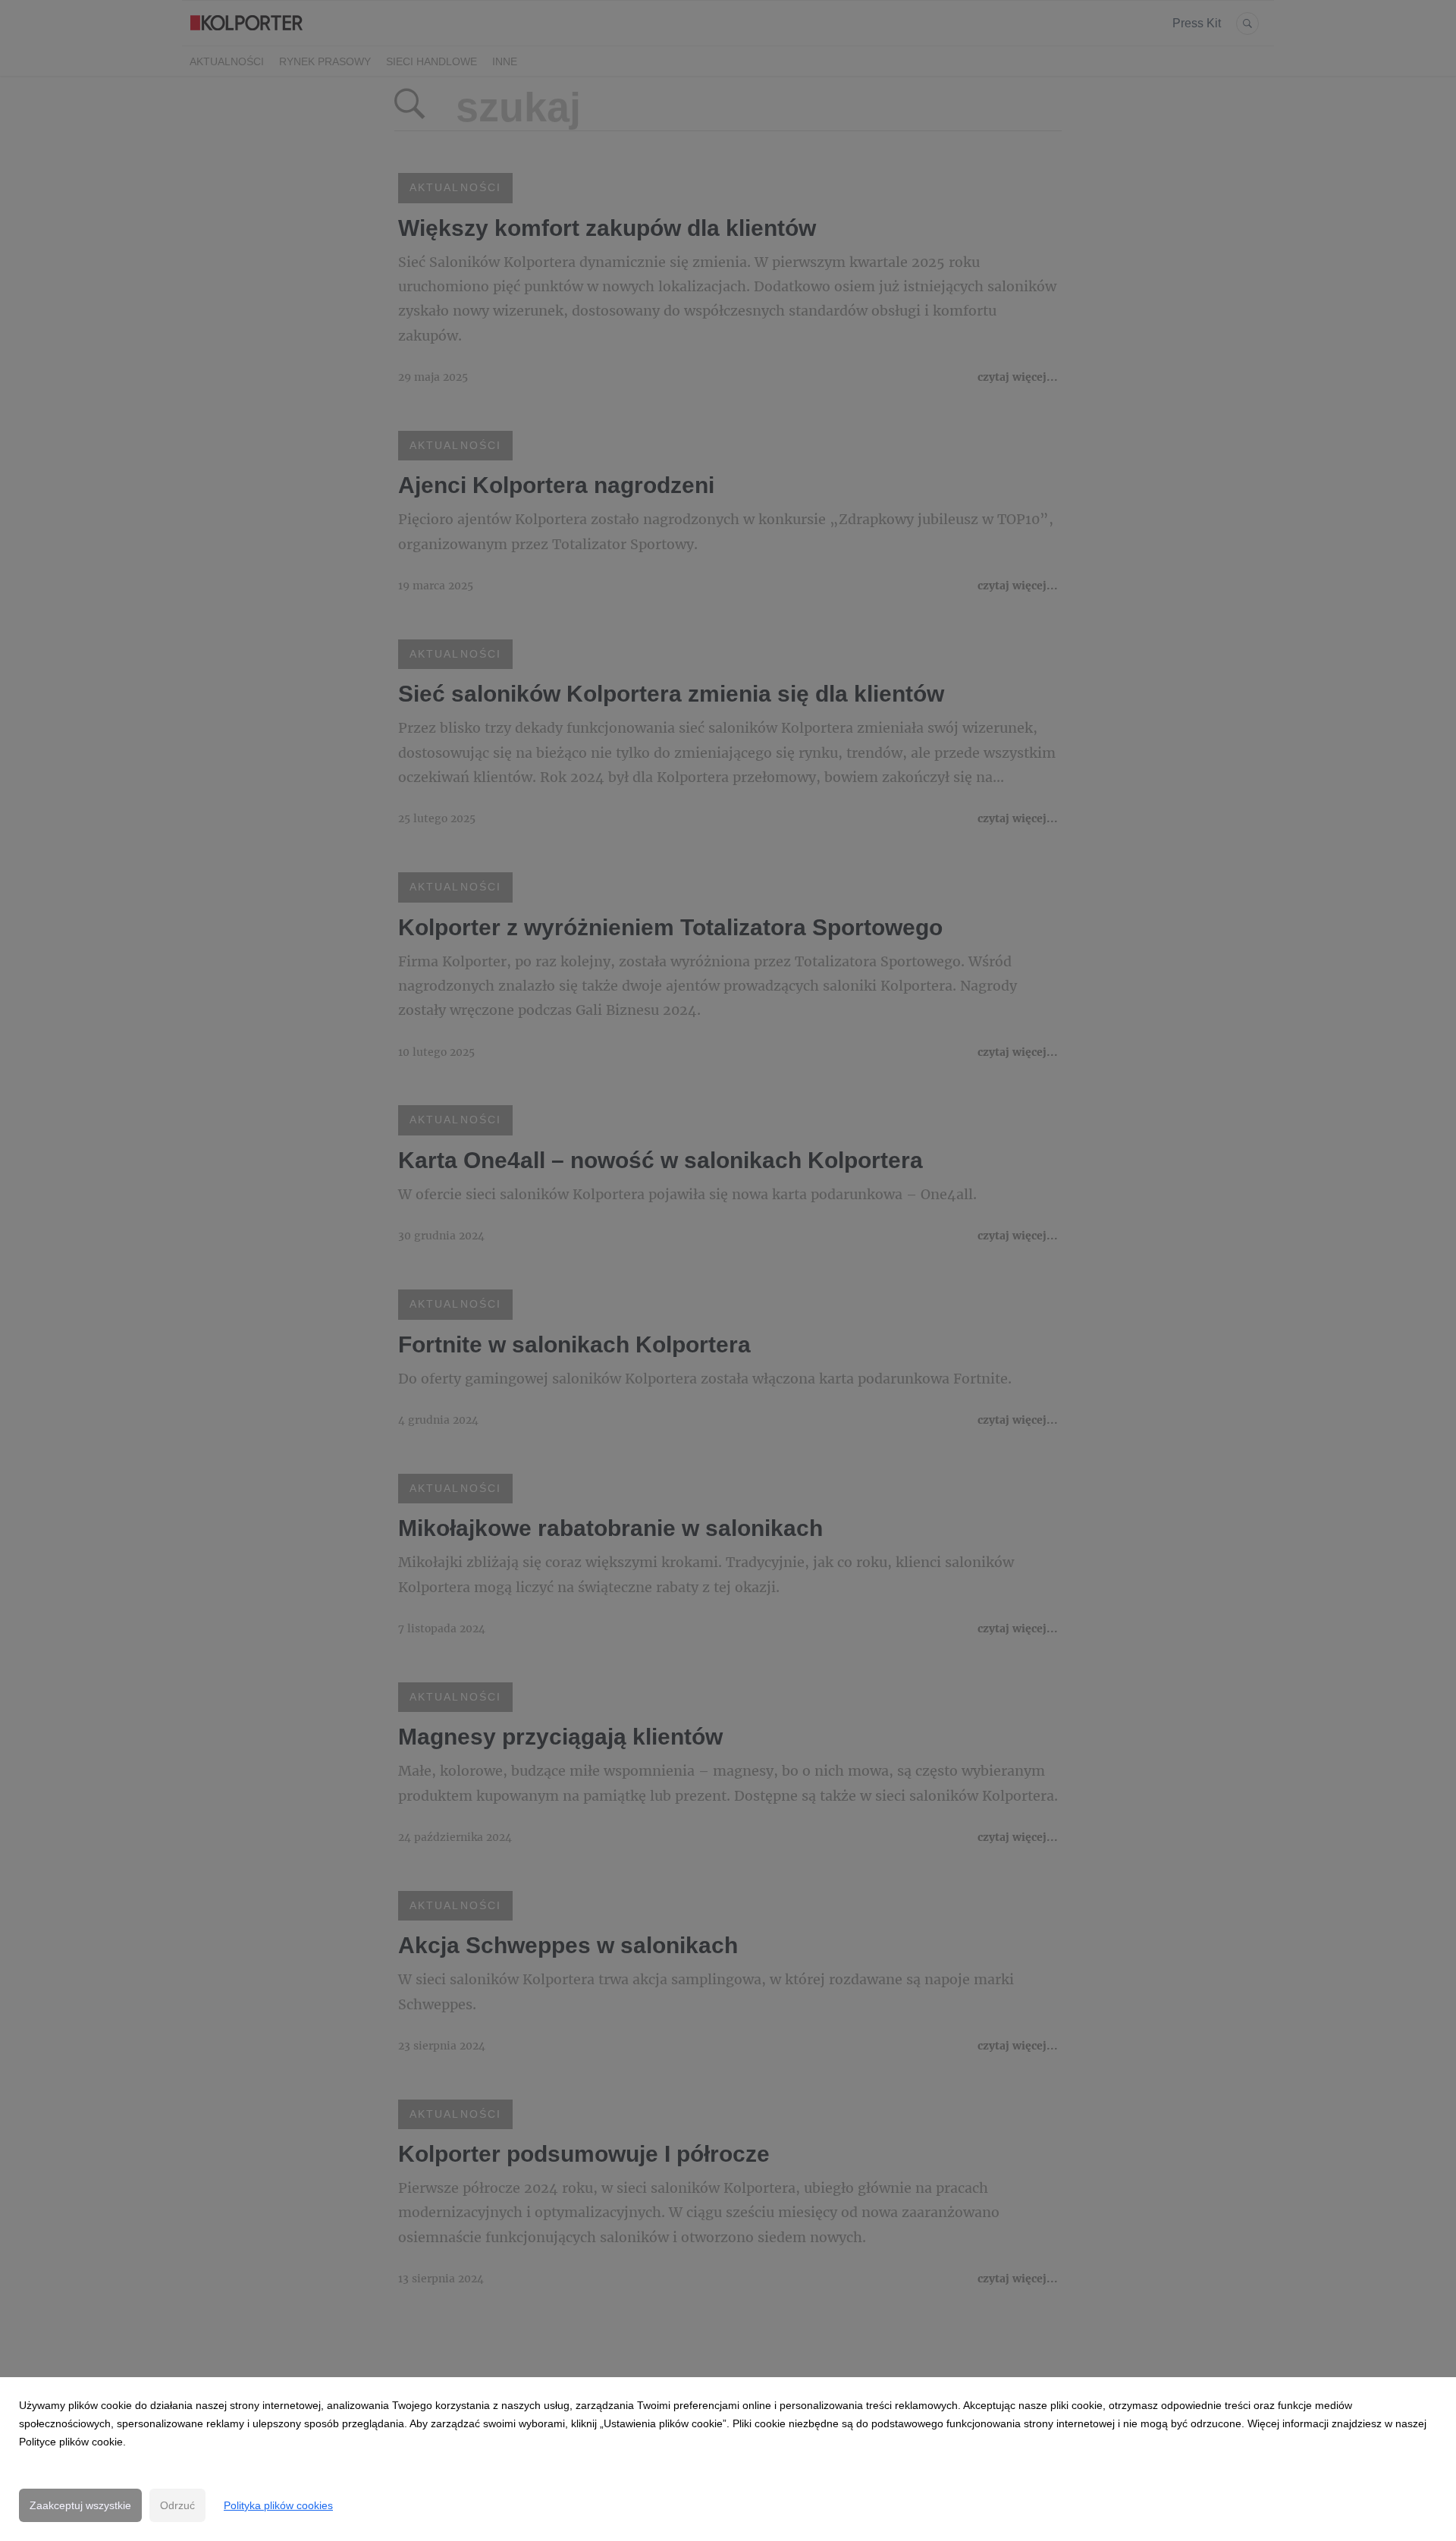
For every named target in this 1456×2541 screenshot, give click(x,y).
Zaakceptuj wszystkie (80, 2505)
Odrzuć (177, 2505)
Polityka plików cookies (278, 2505)
